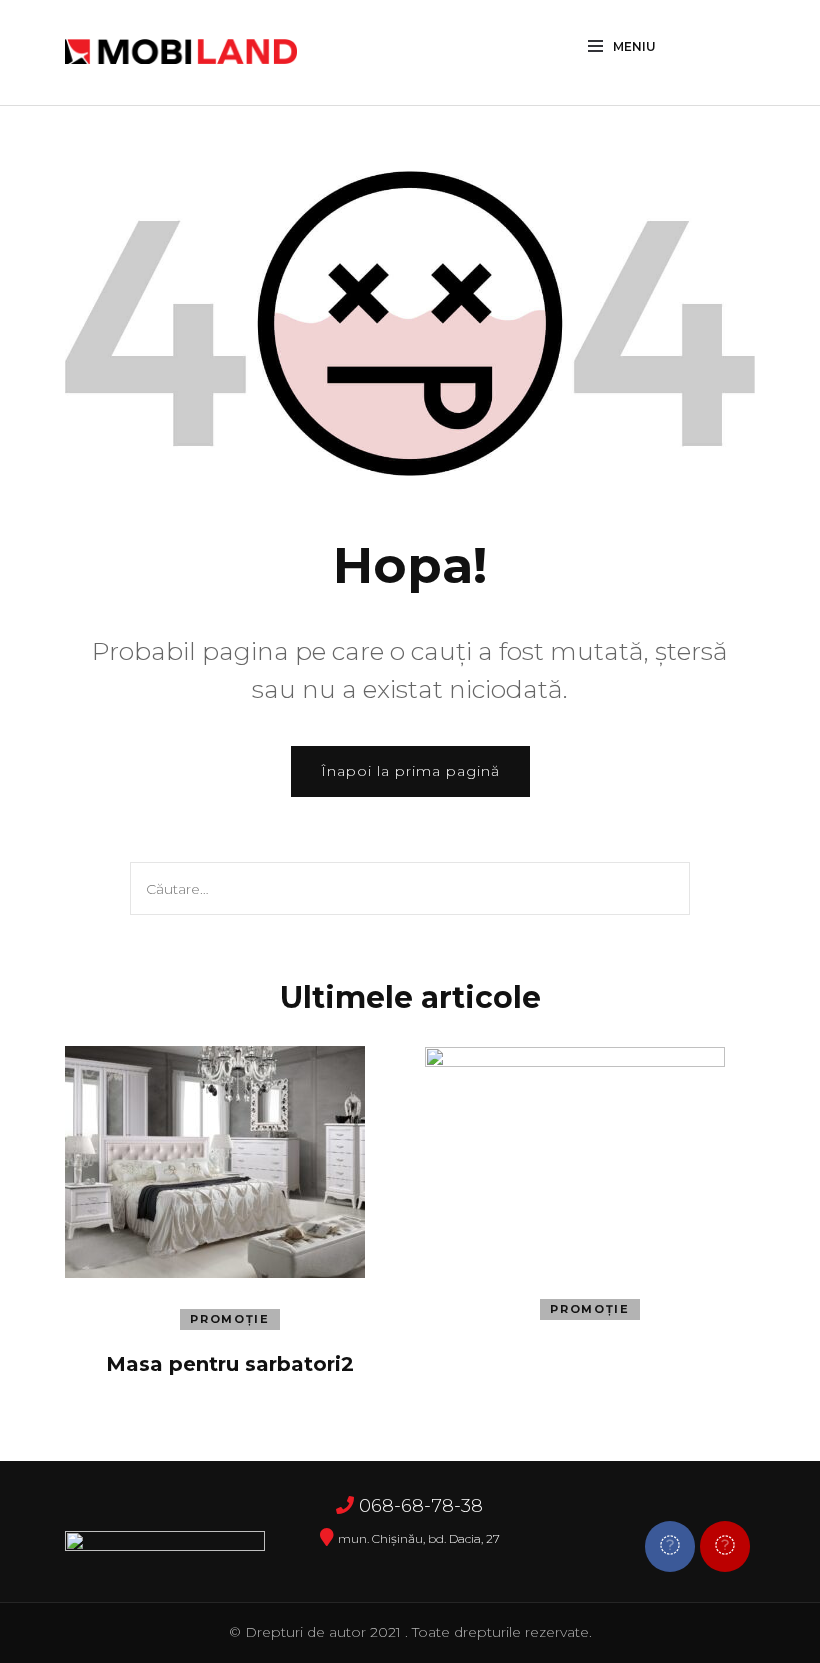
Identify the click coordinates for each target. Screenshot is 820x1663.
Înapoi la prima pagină (410, 771)
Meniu (634, 46)
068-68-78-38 (421, 1506)
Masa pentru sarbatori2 (230, 1364)
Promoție (229, 1319)
